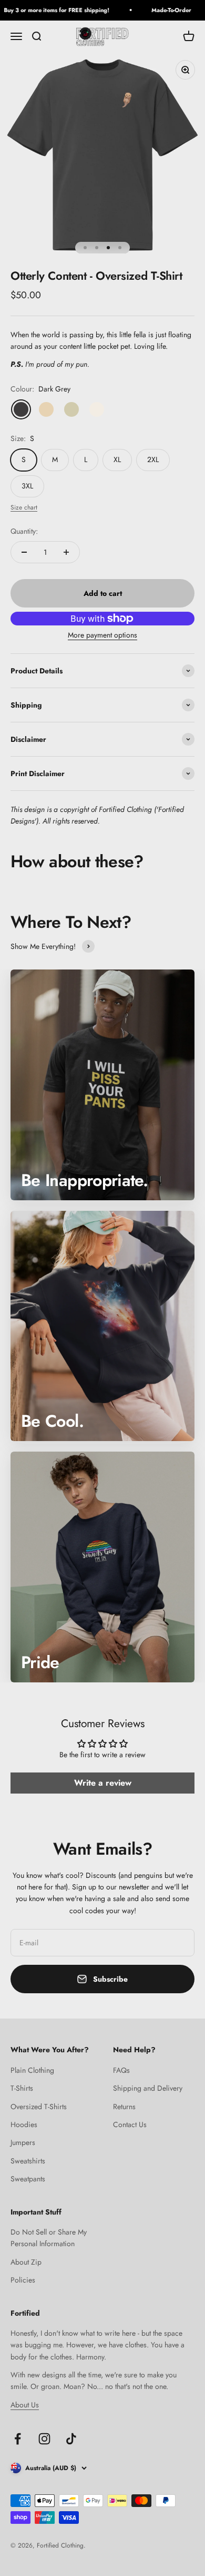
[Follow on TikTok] (71, 2439)
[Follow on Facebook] (18, 2439)
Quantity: (24, 531)
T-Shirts (22, 2088)
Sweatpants (28, 2179)
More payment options (102, 635)
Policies (23, 2280)
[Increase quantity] (66, 552)
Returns (124, 2107)
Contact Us (130, 2124)
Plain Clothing (32, 2070)
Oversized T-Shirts (39, 2107)
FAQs (121, 2070)
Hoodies (24, 2124)
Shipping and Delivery (148, 2088)
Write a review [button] (103, 1783)
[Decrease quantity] (24, 552)
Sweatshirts (28, 2161)
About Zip (26, 2262)
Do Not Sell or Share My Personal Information (49, 2238)
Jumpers (23, 2142)
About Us (25, 2405)
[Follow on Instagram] (44, 2439)
